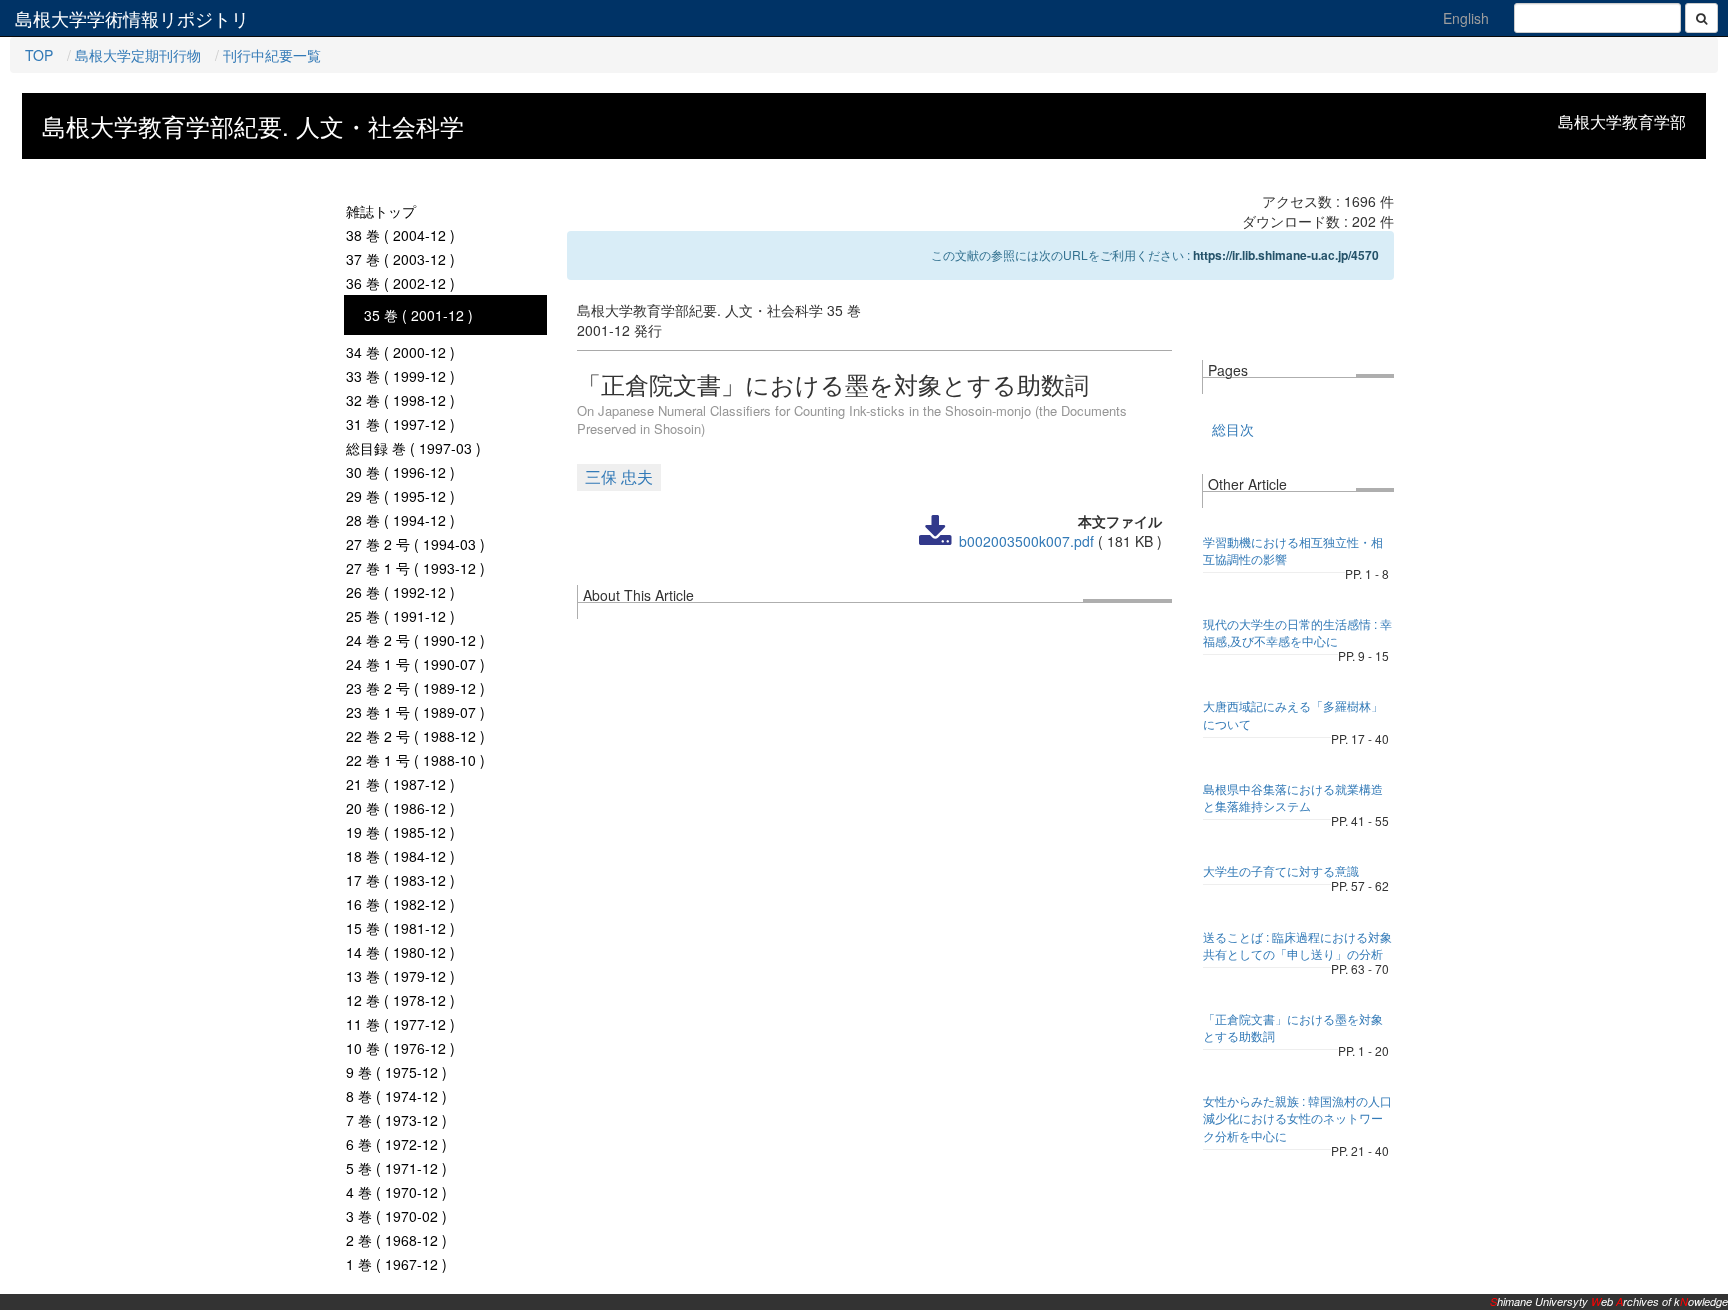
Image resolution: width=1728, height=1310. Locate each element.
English (1466, 18)
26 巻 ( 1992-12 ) (400, 592)
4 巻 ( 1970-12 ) (396, 1192)
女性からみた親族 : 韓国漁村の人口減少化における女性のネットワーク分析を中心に (1297, 1117)
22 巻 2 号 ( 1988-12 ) (415, 736)
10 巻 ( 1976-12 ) (400, 1048)
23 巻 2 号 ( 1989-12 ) (415, 688)
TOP (39, 55)
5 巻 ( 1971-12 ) (396, 1168)
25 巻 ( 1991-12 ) (400, 616)
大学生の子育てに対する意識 (1281, 870)
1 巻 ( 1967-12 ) (396, 1264)
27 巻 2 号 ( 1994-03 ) (415, 544)
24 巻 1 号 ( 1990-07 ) (415, 664)
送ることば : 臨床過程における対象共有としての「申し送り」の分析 (1297, 945)
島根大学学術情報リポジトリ (132, 18)
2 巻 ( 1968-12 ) (396, 1240)
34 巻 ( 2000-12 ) (400, 352)
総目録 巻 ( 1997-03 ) (413, 448)
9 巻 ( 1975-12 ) (396, 1072)
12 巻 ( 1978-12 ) (400, 1000)
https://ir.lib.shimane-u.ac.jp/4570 (1286, 255)
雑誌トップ (381, 211)
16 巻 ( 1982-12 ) (400, 904)
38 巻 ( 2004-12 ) (400, 235)
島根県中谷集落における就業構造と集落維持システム (1293, 797)
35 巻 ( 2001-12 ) (418, 315)
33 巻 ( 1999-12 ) (400, 376)
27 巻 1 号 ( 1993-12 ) (415, 568)
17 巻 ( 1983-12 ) (400, 880)
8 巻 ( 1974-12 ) (396, 1096)
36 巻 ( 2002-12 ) (400, 283)
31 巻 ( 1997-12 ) (400, 424)
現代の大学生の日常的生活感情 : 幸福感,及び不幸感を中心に (1297, 632)
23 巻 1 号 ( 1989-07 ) (415, 712)
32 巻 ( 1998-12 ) (400, 400)
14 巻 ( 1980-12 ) (400, 952)
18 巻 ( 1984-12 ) (400, 856)
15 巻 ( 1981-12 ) (400, 928)
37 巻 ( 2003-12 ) (400, 259)
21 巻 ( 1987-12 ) (400, 784)
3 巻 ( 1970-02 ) (396, 1216)
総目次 (1233, 429)
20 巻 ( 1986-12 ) (400, 808)
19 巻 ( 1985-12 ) (400, 832)
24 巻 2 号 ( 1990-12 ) (415, 640)
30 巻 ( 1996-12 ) (400, 472)
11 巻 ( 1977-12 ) (400, 1024)
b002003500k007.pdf (1026, 541)
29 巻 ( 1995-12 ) (400, 496)
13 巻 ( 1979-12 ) (400, 976)
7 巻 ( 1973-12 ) (396, 1120)
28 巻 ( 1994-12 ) (400, 520)
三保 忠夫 (619, 476)
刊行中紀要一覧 (272, 55)
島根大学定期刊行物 (138, 55)
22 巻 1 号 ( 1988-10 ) (415, 760)
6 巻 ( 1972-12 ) (396, 1144)
